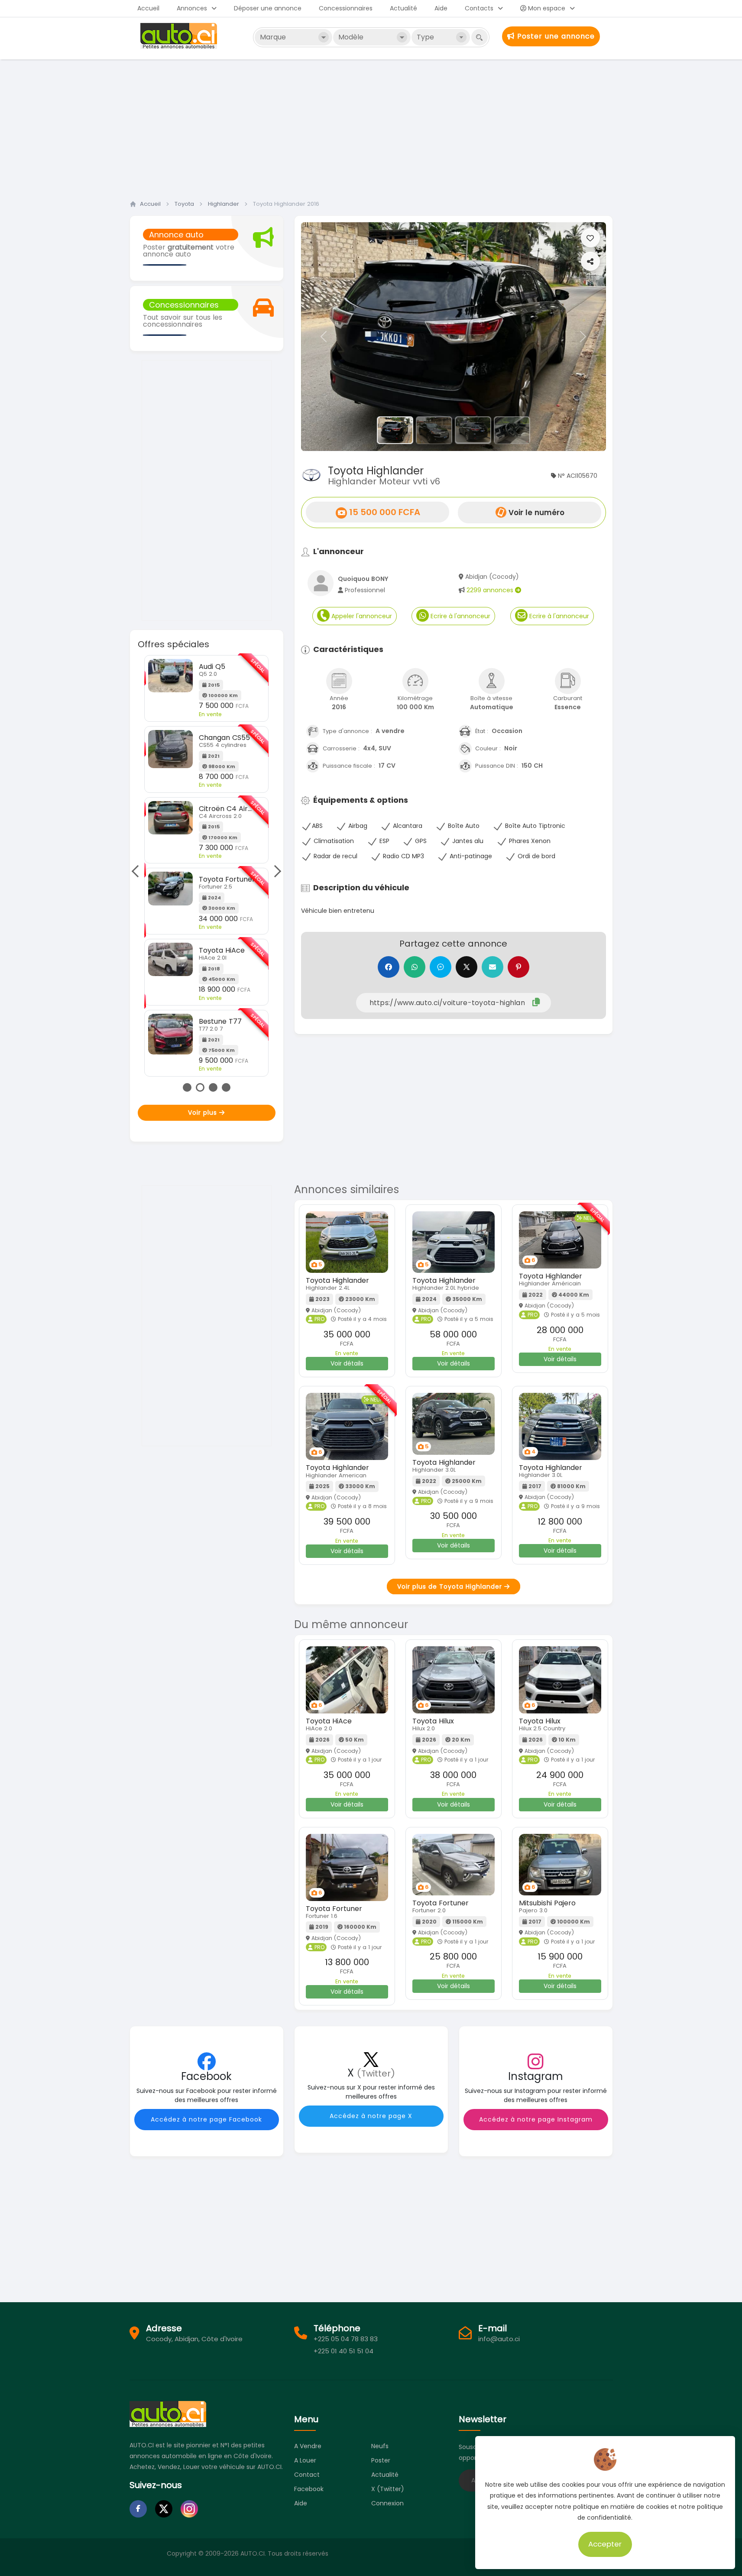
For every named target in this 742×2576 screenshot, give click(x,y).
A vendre (308, 2446)
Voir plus (204, 1113)
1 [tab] (187, 1087)
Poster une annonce (555, 36)
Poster (381, 2460)
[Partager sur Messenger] (441, 967)
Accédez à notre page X (371, 2116)
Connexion (387, 2503)
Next (275, 871)
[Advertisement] (371, 127)
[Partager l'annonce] (590, 261)
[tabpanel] (206, 866)
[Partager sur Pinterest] (518, 967)
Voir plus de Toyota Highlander (451, 1586)
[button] (324, 337)
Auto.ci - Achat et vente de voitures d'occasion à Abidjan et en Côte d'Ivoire (180, 36)
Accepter (605, 2544)
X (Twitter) (388, 2489)
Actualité (403, 8)
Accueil (148, 8)
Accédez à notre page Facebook (206, 2119)
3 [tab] (213, 1087)
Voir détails (347, 1363)
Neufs (380, 2446)
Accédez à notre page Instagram (536, 2119)
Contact (307, 2475)
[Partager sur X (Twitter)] (467, 967)
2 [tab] (200, 1087)
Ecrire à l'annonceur (460, 616)
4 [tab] (226, 1087)
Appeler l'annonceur (361, 616)
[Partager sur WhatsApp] (415, 967)
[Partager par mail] (493, 967)
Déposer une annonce (268, 8)
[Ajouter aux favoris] (590, 238)
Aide (441, 8)
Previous (138, 871)
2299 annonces (491, 590)
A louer (305, 2460)
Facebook (309, 2489)
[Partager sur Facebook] (389, 967)
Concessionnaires (346, 8)
